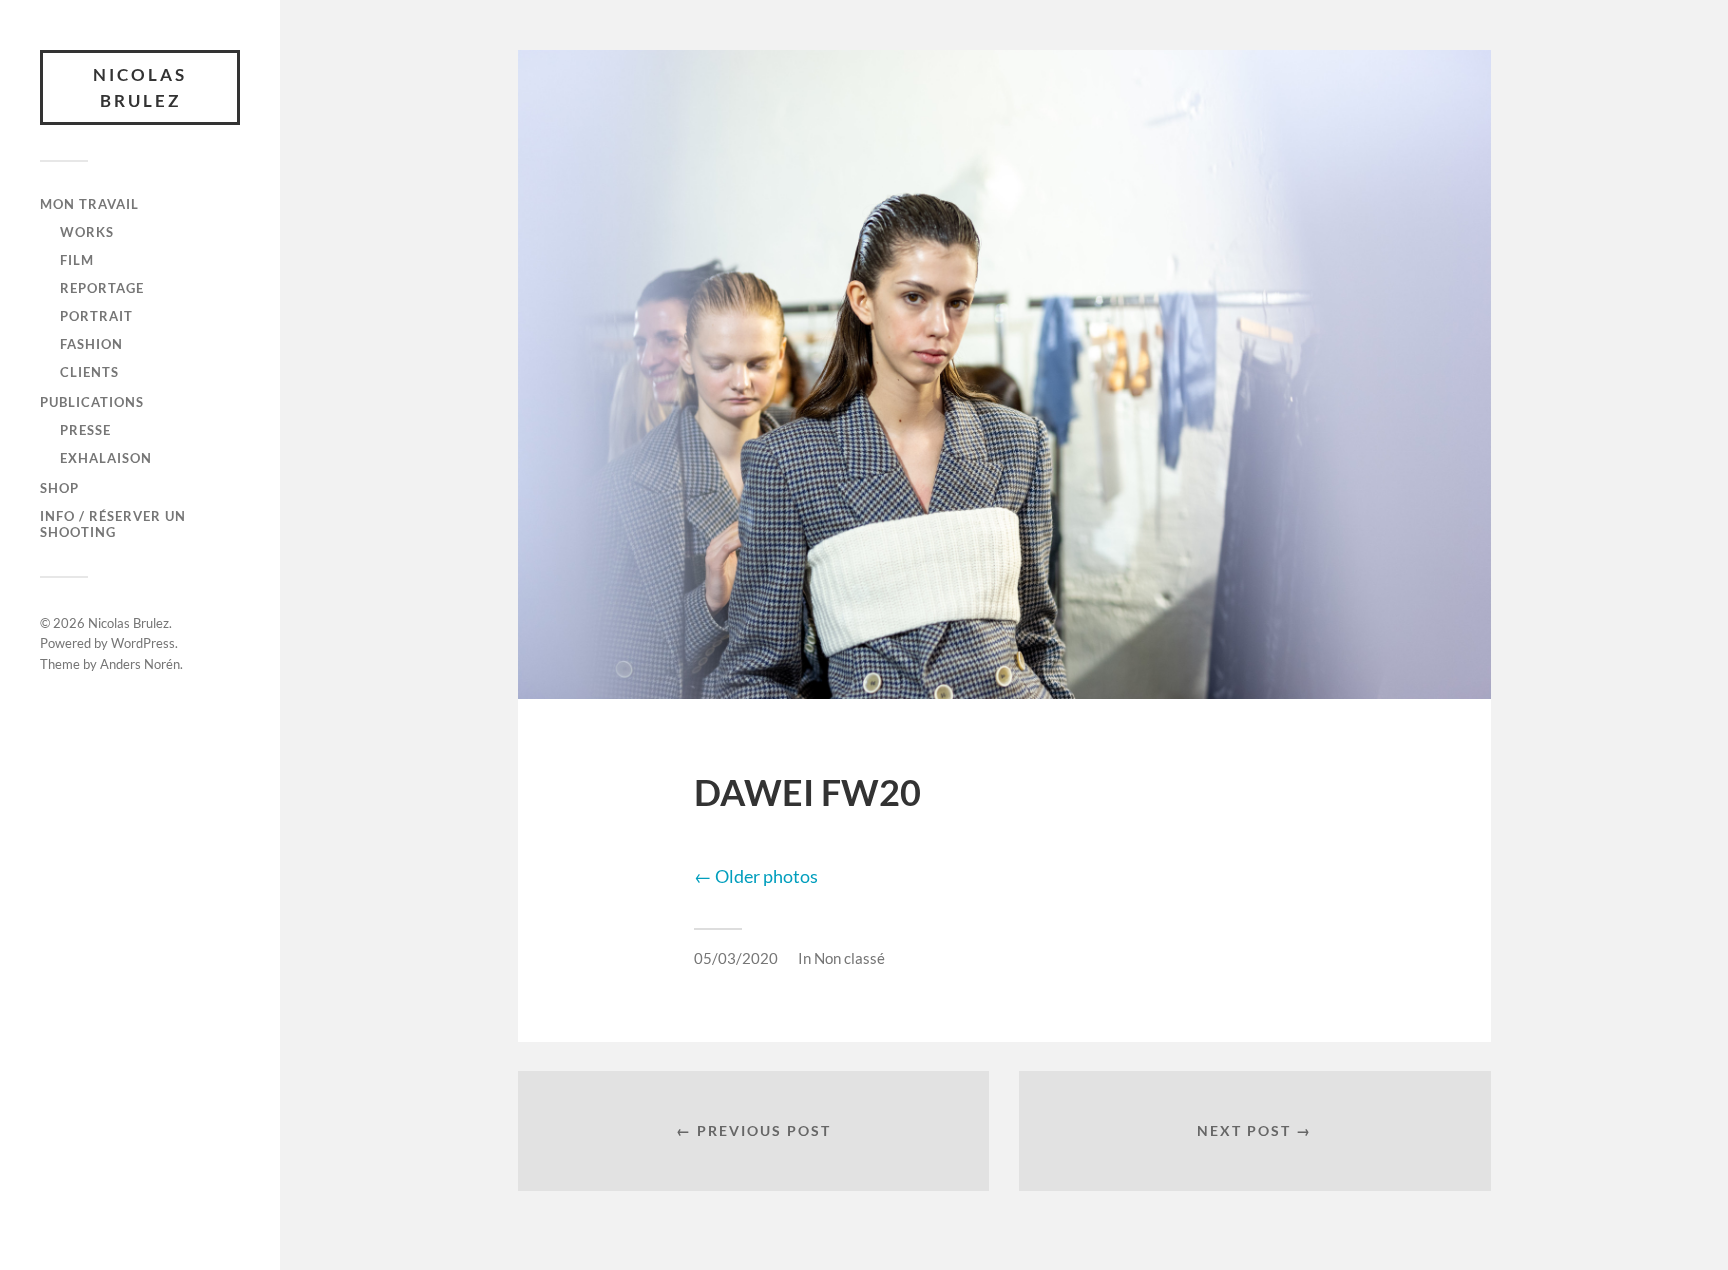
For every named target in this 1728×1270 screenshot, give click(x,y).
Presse (85, 430)
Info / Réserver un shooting (113, 524)
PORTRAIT (96, 316)
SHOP (59, 488)
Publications (92, 402)
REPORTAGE (102, 288)
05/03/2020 (736, 958)
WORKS (87, 232)
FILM (77, 260)
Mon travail (89, 204)
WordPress (143, 643)
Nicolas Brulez (140, 87)
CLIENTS (89, 372)
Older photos (756, 876)
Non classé (849, 958)
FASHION (91, 344)
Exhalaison (106, 458)
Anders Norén (140, 664)
